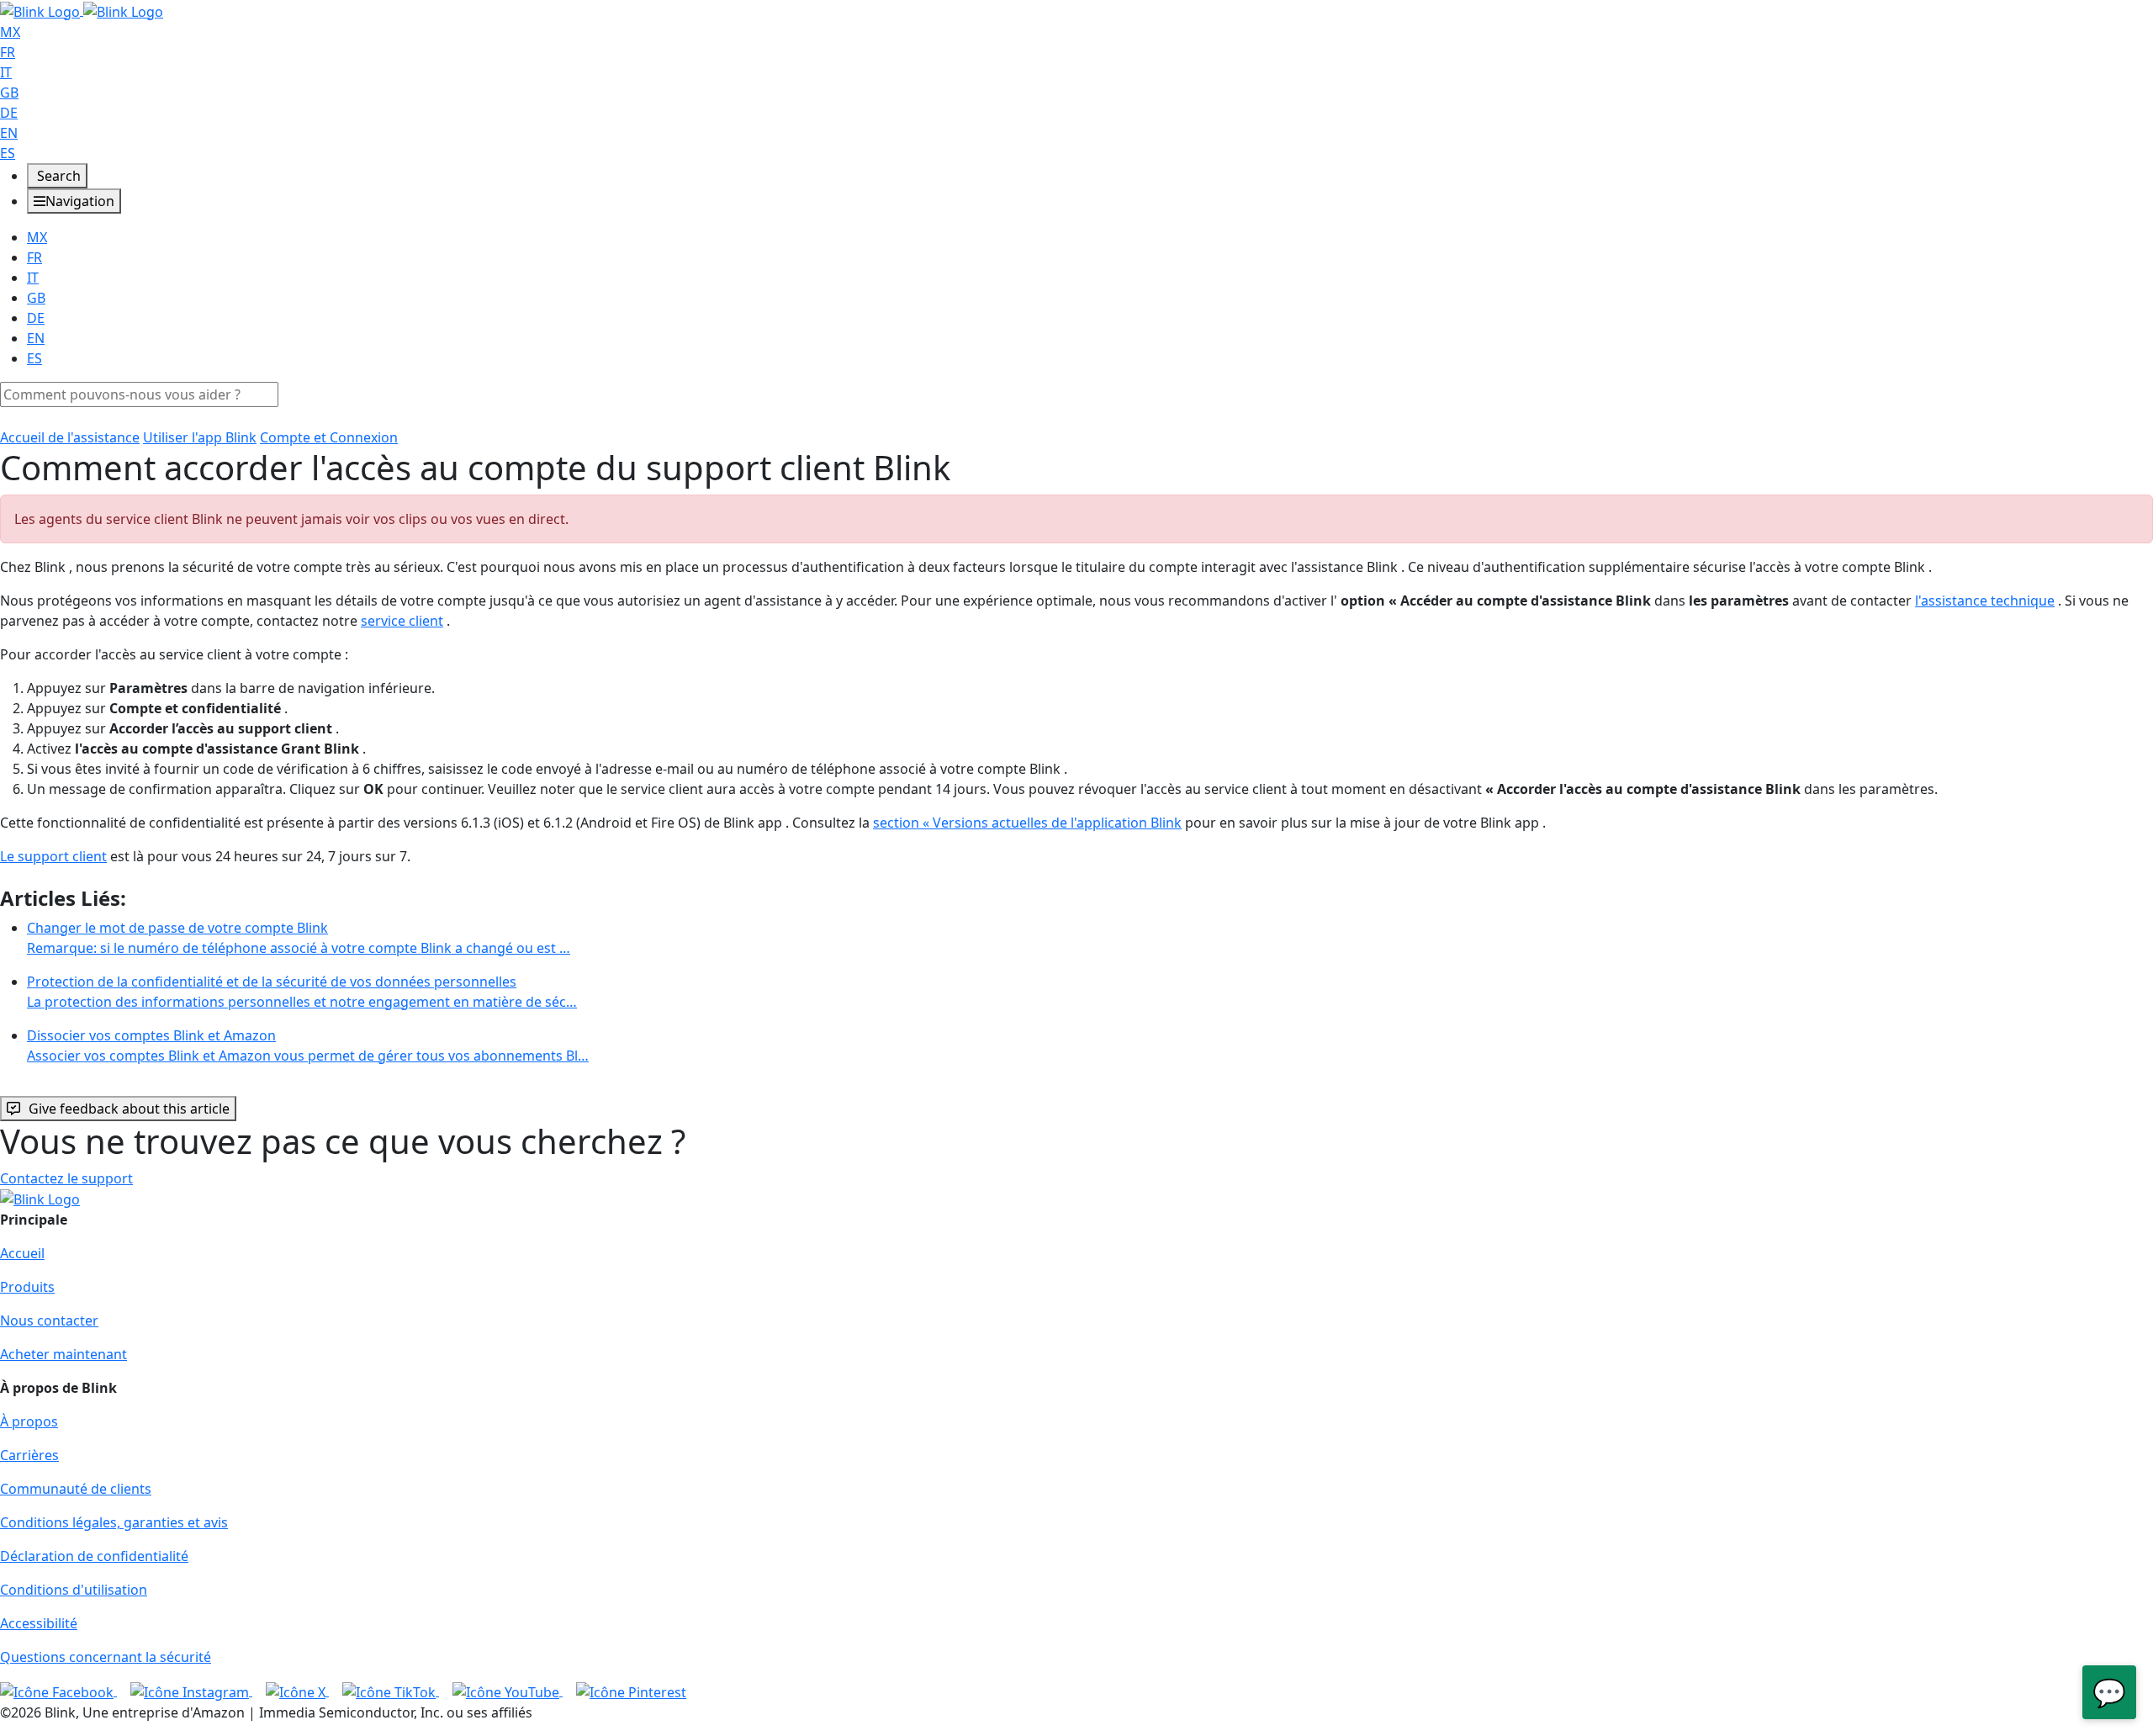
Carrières (29, 1455)
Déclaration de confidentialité (94, 1556)
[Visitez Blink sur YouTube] (508, 1691)
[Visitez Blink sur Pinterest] (631, 1691)
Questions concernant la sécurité (106, 1657)
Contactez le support (66, 1178)
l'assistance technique (1985, 601)
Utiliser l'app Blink (200, 437)
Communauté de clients (76, 1489)
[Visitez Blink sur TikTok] (391, 1691)
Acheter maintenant (63, 1354)
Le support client (53, 856)
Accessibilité (39, 1623)
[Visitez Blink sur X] (297, 1691)
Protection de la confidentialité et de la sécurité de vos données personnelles (302, 992)
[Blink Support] (82, 10)
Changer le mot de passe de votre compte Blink (299, 938)
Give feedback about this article (129, 1109)
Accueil (22, 1253)
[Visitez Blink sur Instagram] (191, 1691)
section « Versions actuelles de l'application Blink (1027, 823)
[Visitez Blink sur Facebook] (58, 1691)
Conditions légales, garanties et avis (114, 1522)
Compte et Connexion (329, 437)
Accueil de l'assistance (70, 437)
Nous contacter (49, 1321)
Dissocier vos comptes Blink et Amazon (308, 1045)
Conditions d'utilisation (74, 1590)
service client (402, 621)
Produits (27, 1287)
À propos (29, 1421)
